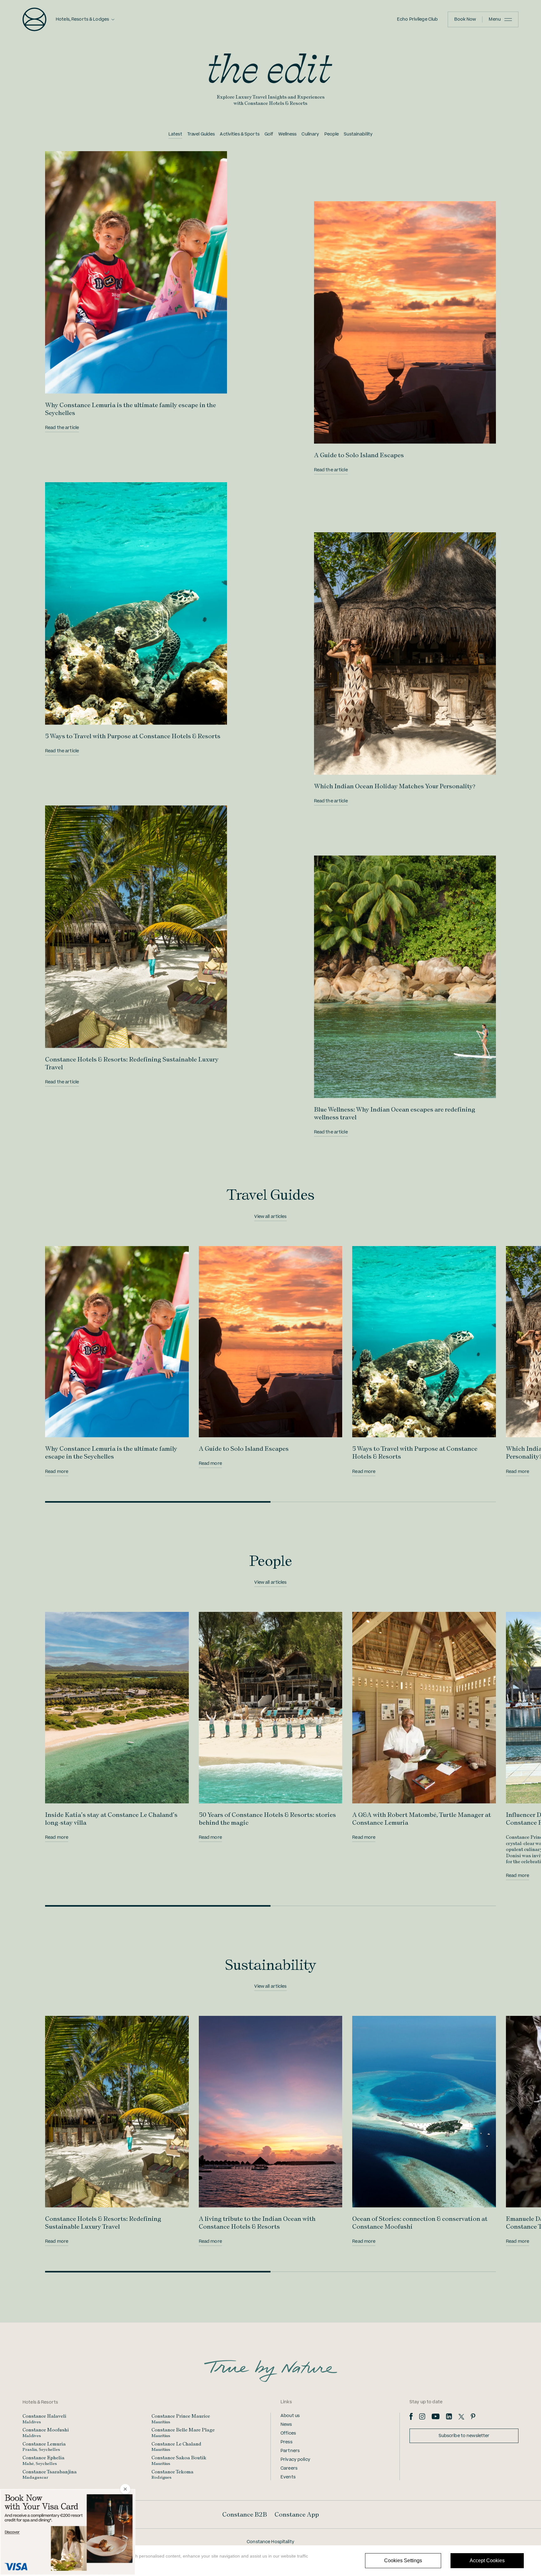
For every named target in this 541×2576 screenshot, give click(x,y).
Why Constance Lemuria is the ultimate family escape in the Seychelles (111, 1452)
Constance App (297, 2514)
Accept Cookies (487, 2561)
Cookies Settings (403, 2561)
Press (286, 2442)
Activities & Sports (240, 134)
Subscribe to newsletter (464, 2436)
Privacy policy (295, 2460)
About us (290, 2416)
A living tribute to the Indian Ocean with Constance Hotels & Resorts (257, 2223)
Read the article (62, 428)
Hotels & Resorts (40, 2402)
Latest (175, 134)
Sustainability (358, 134)
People (332, 134)
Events (288, 2477)
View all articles (270, 1217)
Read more (57, 1472)
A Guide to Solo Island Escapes (359, 455)
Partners (290, 2451)
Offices (288, 2433)
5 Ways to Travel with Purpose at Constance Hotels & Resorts (133, 736)
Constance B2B (245, 2514)
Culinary (310, 134)
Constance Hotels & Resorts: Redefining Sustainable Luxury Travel (103, 2223)
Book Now (465, 19)
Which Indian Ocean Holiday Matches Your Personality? (395, 786)
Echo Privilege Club (417, 19)
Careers (289, 2468)
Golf (269, 134)
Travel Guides (201, 134)
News (286, 2425)
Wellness (287, 134)
